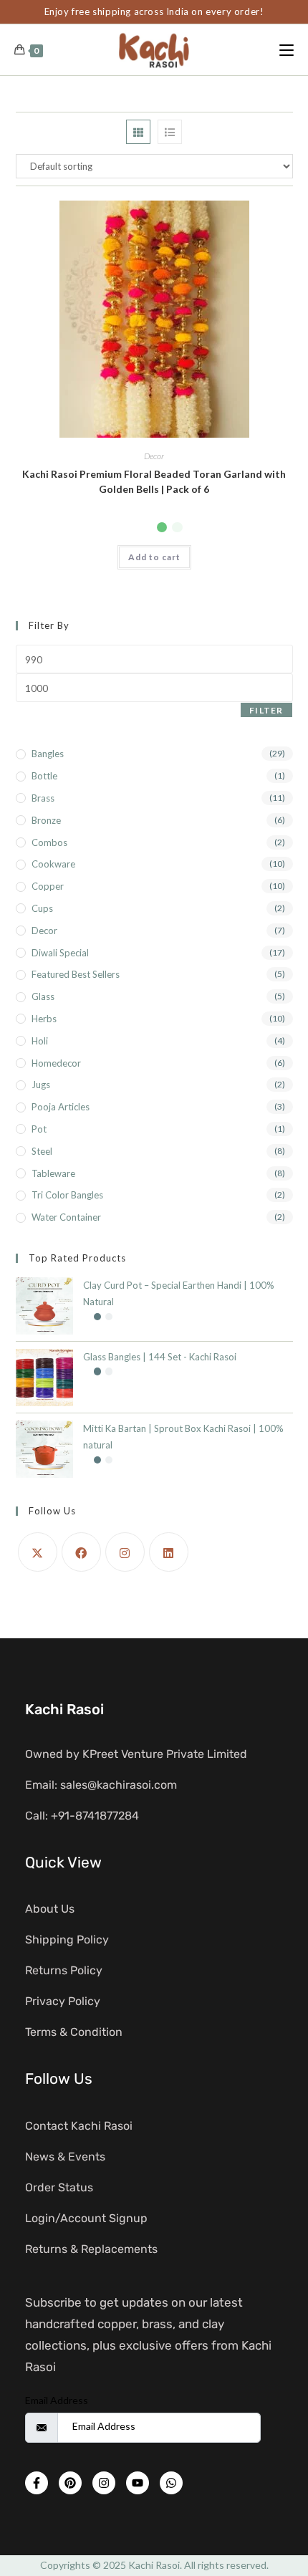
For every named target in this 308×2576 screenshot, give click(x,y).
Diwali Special (60, 953)
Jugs (41, 1085)
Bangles (48, 754)
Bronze (46, 820)
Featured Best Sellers (76, 974)
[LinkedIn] (169, 1552)
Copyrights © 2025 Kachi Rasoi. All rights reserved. (154, 2565)
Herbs (44, 1019)
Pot (39, 1129)
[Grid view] (138, 132)
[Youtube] (138, 2483)
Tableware (53, 1173)
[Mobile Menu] (287, 50)
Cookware (53, 864)
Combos (49, 842)
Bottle (44, 776)
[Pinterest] (70, 2483)
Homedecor (56, 1063)
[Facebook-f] (37, 2483)
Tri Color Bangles (67, 1195)
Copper (48, 886)
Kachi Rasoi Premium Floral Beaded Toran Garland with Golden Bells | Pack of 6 (154, 481)
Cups (42, 908)
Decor (154, 456)
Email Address (57, 2400)
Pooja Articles (61, 1107)
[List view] (170, 132)
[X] (38, 1552)
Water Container (66, 1217)
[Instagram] (125, 1552)
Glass (43, 996)
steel (42, 1151)
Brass (43, 798)
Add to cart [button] (154, 557)
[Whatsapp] (171, 2483)
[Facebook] (81, 1552)
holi (40, 1041)
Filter (266, 710)
